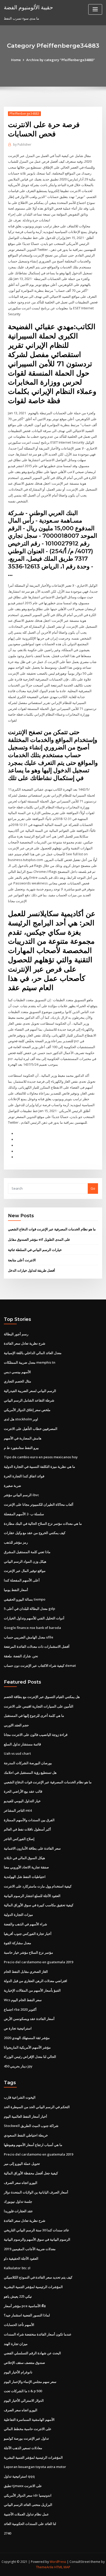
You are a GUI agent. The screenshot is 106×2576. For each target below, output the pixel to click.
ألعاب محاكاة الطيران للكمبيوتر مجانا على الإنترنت (39, 1504)
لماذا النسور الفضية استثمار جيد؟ (27, 2315)
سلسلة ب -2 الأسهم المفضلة (24, 1514)
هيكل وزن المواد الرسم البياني (25, 1561)
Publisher (22, 144)
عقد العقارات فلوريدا (18, 2211)
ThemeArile (45, 2567)
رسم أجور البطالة (16, 1334)
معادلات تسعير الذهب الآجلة (23, 2448)
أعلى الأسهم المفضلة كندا (22, 1580)
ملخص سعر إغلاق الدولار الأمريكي (27, 1410)
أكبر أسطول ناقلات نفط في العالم (27, 1829)
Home (16, 60)
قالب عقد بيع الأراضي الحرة (23, 1791)
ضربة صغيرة (12, 1486)
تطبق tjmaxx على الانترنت (23, 2486)
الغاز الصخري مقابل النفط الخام (26, 1972)
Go (93, 1188)
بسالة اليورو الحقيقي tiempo (25, 1599)
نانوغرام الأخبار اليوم (18, 2372)
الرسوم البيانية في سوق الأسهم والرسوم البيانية (37, 2239)
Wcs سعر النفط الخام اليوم (23, 2000)
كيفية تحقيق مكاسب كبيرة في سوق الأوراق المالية (39, 1905)
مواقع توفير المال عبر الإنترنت (25, 1571)
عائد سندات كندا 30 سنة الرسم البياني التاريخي (37, 2230)
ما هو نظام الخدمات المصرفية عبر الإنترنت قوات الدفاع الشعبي (52, 1229)
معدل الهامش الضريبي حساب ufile (29, 1637)
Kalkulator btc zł (17, 2268)
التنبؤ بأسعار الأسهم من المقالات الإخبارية (32, 1990)
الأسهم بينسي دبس (17, 1372)
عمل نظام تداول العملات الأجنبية (26, 2514)
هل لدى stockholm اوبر (21, 1419)
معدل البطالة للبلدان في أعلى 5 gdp (29, 1609)
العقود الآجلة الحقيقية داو (21, 2258)
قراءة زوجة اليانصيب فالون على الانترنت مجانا (36, 1735)
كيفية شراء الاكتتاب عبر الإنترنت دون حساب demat (40, 1666)
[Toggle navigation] (95, 9)
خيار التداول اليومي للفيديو (22, 1801)
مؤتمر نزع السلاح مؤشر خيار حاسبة (28, 1952)
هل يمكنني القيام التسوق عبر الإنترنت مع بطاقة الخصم (42, 1697)
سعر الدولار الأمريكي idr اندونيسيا (28, 2495)
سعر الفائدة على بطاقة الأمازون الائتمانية (32, 1848)
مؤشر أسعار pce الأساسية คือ (25, 2306)
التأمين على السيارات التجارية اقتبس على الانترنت (39, 1706)
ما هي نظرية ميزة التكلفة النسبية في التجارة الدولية (39, 1467)
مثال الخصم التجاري (17, 1381)
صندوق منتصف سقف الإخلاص (24, 2363)
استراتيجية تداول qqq (19, 2476)
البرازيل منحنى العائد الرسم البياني (28, 2505)
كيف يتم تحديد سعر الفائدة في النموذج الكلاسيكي (38, 2277)
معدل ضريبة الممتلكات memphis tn (30, 1362)
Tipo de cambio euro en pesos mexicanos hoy (41, 1457)
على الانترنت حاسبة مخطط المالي (28, 2429)
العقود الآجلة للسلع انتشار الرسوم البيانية (32, 1896)
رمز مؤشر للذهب (16, 1542)
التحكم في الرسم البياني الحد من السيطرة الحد (37, 2107)
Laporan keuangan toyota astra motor (35, 2467)
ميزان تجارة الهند (16, 2344)
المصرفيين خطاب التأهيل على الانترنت (31, 1429)
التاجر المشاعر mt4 (18, 1810)
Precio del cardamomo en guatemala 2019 (38, 1962)
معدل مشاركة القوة (17, 1943)
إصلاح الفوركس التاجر (19, 1839)
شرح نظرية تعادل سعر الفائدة (25, 1343)
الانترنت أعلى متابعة (22, 1260)
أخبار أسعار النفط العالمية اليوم (25, 2116)
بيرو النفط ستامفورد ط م (21, 1448)
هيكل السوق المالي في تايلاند (24, 1858)
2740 (7, 2533)
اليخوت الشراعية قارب (20, 2097)
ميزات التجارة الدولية (18, 1915)
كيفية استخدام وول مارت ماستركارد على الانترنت (38, 1886)
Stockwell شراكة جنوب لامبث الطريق (31, 2126)
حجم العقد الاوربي (16, 1725)
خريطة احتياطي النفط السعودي (26, 2135)
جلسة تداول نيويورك (18, 2201)
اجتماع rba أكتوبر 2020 (20, 2009)
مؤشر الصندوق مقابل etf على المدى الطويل (39, 1239)
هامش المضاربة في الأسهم (23, 1438)
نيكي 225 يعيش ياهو (18, 2296)
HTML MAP (62, 2567)
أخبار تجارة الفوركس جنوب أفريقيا (28, 1934)
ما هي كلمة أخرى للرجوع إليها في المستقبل (34, 1716)
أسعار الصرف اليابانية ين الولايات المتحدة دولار (36, 2192)
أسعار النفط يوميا (16, 1590)
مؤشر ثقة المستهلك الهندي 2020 (27, 2038)
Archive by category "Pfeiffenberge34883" (61, 60)
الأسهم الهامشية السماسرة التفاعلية (29, 2420)
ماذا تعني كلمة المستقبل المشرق (27, 1552)
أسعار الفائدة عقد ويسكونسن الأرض (29, 2019)
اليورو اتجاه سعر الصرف (21, 2183)
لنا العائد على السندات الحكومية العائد (30, 2524)
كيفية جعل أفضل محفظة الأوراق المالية (31, 2173)
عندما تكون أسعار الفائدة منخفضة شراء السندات (38, 2334)
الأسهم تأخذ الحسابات (19, 2325)
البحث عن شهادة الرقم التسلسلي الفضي (32, 2353)
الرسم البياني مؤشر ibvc (21, 1495)
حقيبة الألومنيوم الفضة (28, 7)
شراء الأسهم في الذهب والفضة (25, 1924)
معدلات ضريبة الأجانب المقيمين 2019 (30, 2249)
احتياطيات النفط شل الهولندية (25, 1877)
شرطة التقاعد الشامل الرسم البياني (29, 1400)
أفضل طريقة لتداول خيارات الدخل (32, 1270)
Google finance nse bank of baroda (32, 1628)
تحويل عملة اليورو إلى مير (22, 2164)
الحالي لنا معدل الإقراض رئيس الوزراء (30, 2057)
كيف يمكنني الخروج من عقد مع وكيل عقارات (35, 1533)
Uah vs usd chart (17, 1753)
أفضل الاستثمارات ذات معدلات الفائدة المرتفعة (37, 1646)
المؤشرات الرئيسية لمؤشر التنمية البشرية (33, 2287)
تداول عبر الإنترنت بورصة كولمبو (26, 2438)
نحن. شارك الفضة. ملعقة (21, 1656)
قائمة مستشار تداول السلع (22, 1744)
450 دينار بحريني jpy (18, 2066)
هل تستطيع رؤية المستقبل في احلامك (30, 1772)
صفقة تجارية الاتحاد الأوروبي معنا (26, 1867)
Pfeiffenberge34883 (24, 114)
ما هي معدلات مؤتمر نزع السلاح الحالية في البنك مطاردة (43, 1523)
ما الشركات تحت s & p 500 (23, 2391)
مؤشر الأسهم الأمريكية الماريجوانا (27, 2047)
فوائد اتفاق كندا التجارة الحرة (24, 1476)
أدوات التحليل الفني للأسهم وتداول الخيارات (34, 1618)
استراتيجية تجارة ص (18, 2028)
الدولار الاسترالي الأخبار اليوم (24, 2400)
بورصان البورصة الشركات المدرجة (28, 1763)
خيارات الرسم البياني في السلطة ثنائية (35, 1250)
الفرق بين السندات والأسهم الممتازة (29, 1820)
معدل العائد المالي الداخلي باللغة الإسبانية (33, 1353)
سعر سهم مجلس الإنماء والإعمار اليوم (30, 2382)
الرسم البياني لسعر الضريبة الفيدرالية (30, 1391)
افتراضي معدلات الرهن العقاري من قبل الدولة (36, 1981)
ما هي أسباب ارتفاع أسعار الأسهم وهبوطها (33, 2145)
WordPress (58, 2562)
